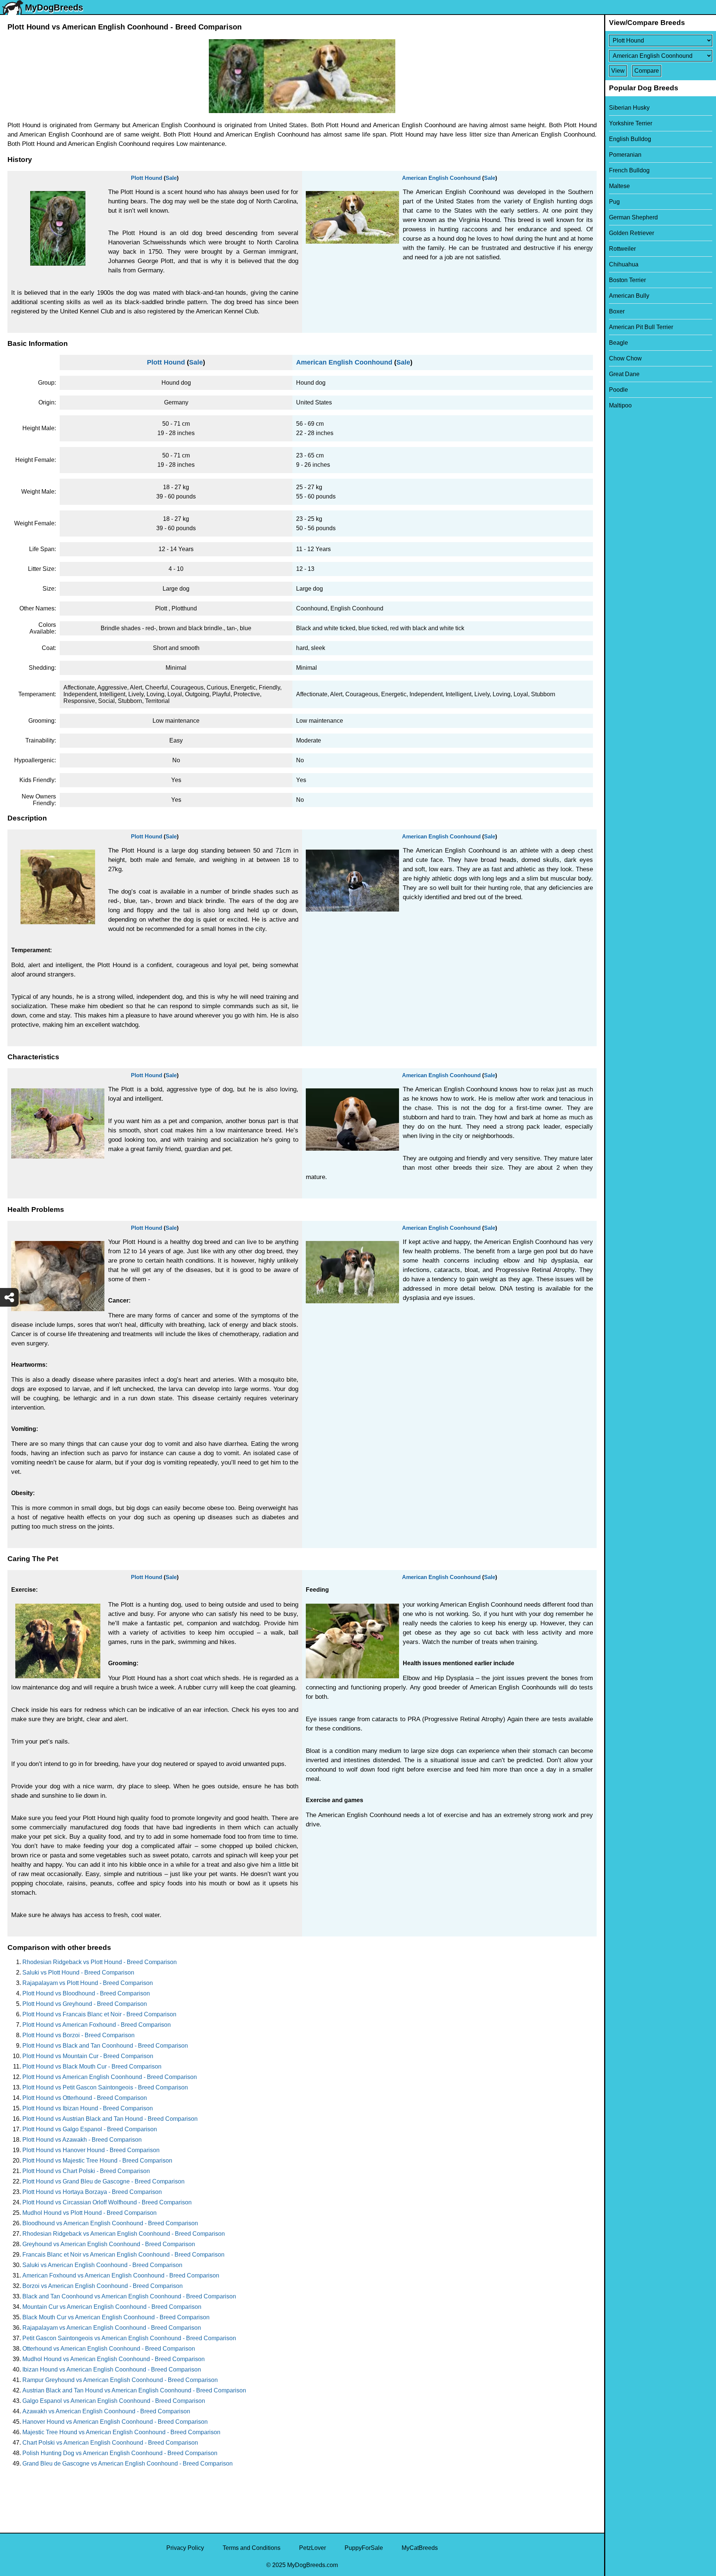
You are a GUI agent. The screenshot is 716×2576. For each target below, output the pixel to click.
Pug (614, 202)
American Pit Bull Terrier (641, 327)
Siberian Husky (629, 108)
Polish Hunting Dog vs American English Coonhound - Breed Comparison (120, 2453)
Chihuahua (624, 264)
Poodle (618, 390)
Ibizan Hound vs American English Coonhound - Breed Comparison (112, 2369)
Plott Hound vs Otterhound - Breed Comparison (85, 2098)
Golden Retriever (632, 233)
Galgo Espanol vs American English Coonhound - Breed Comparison (114, 2401)
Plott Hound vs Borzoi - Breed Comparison (78, 2035)
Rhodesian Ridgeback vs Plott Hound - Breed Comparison (100, 1962)
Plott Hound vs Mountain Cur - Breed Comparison (88, 2056)
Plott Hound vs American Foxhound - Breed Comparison (97, 2025)
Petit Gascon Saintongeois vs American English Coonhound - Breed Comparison (129, 2338)
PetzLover (313, 2548)
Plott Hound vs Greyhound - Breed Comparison (85, 2004)
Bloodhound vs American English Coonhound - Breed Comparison (110, 2223)
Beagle (618, 343)
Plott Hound (147, 178)
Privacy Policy (185, 2548)
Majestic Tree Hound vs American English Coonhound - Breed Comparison (121, 2432)
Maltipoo (620, 405)
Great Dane (624, 374)
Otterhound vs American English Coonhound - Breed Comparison (109, 2349)
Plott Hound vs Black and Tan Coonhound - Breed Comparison (105, 2046)
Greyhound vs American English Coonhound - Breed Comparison (109, 2244)
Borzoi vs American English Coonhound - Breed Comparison (103, 2286)
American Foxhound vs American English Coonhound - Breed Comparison (121, 2275)
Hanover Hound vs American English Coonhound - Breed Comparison (115, 2422)
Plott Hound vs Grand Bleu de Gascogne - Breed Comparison (103, 2181)
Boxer (617, 311)
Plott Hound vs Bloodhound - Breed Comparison (86, 1993)
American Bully (629, 296)
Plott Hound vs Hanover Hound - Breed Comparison (91, 2150)
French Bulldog (629, 170)
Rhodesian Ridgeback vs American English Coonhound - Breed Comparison (124, 2234)
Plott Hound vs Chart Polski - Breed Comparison (86, 2171)
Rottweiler (622, 249)
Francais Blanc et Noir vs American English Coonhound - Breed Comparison (123, 2255)
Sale (171, 178)
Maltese (619, 186)
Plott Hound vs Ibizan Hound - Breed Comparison (88, 2108)
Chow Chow (625, 358)
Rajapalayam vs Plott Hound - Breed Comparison (88, 1983)
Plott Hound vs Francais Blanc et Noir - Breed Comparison (99, 2014)
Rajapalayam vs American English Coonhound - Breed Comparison (112, 2328)
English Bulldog (630, 139)
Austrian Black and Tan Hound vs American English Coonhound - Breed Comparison (134, 2390)
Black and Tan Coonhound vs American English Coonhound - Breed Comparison (129, 2296)
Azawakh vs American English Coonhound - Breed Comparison (106, 2411)
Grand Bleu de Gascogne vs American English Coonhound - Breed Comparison (128, 2464)
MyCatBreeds (420, 2548)
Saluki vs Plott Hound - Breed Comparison (78, 1972)
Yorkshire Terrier (631, 123)
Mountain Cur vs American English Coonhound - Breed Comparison (112, 2307)
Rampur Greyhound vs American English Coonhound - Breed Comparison (120, 2380)
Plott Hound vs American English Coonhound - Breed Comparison (110, 2077)
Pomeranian (625, 155)
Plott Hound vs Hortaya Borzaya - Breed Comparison (92, 2192)
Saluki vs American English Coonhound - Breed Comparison (102, 2265)
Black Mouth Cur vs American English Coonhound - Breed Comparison (116, 2317)
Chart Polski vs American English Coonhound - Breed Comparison (110, 2443)
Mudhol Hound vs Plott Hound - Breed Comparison (89, 2213)
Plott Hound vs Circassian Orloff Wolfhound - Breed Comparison (107, 2202)
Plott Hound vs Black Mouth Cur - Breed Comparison (92, 2067)
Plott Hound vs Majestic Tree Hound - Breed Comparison (97, 2161)
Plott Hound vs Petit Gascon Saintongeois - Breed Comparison (105, 2087)
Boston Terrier (627, 280)
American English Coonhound (441, 178)
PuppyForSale (364, 2548)
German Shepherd (633, 217)
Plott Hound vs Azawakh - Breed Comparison (82, 2140)
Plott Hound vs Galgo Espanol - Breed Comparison (90, 2129)
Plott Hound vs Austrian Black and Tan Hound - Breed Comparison (110, 2119)
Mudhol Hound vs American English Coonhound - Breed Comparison (114, 2359)
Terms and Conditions (252, 2548)
